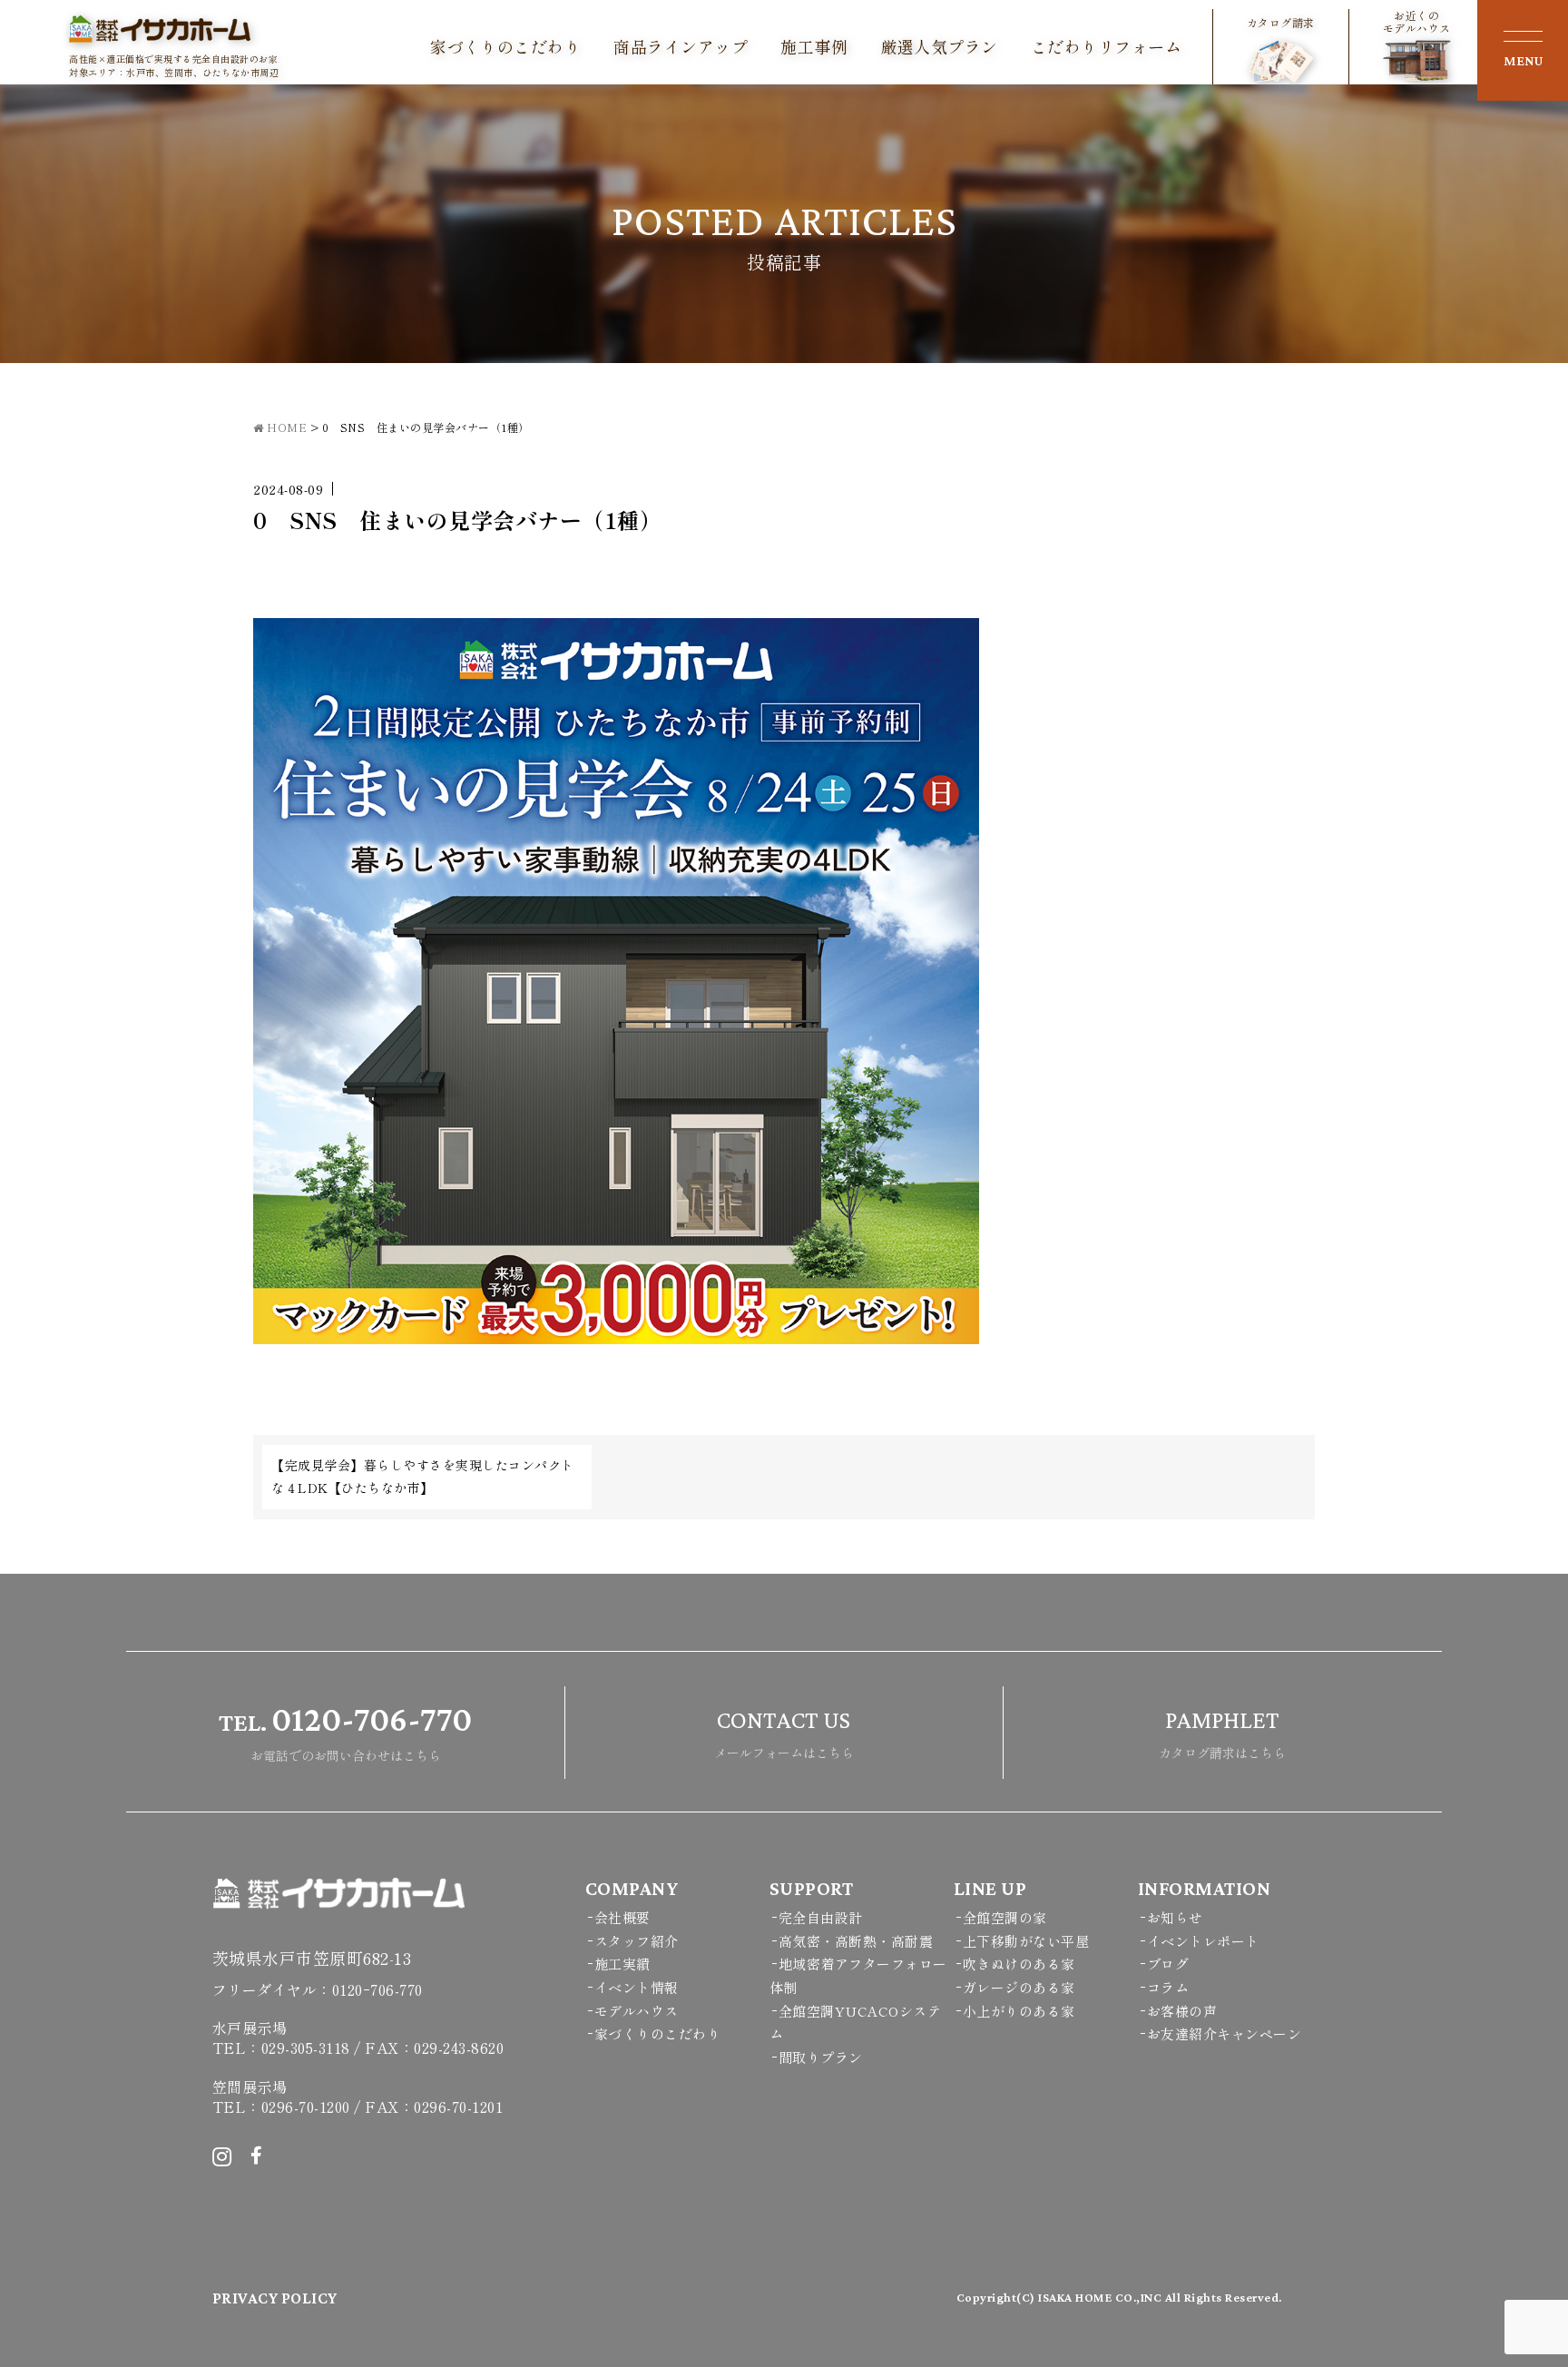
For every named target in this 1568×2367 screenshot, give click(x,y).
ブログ (1168, 1964)
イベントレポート (1203, 1941)
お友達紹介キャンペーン (1225, 2033)
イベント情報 (637, 1987)
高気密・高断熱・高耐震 (856, 1941)
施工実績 (622, 1964)
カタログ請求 (1281, 22)
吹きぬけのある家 (1019, 1964)
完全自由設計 (821, 1917)
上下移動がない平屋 (1026, 1941)
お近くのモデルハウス (1417, 22)
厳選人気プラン (939, 47)
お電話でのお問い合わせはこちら (345, 1732)
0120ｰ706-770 (377, 1989)
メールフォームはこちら (784, 1734)
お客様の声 (1182, 2011)
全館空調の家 (1005, 1917)
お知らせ (1175, 1917)
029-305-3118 (306, 2048)
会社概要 (622, 1917)
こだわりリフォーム (1107, 47)
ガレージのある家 (1019, 1987)
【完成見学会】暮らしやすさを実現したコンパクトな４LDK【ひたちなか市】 (423, 1476)
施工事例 (814, 47)
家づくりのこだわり (506, 47)
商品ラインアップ (681, 47)
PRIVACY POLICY (275, 2298)
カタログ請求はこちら (1222, 1734)
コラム (1168, 1987)
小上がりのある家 (1019, 2011)
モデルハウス (637, 2011)
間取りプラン (821, 2057)
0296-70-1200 (306, 2107)
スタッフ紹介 (637, 1941)
